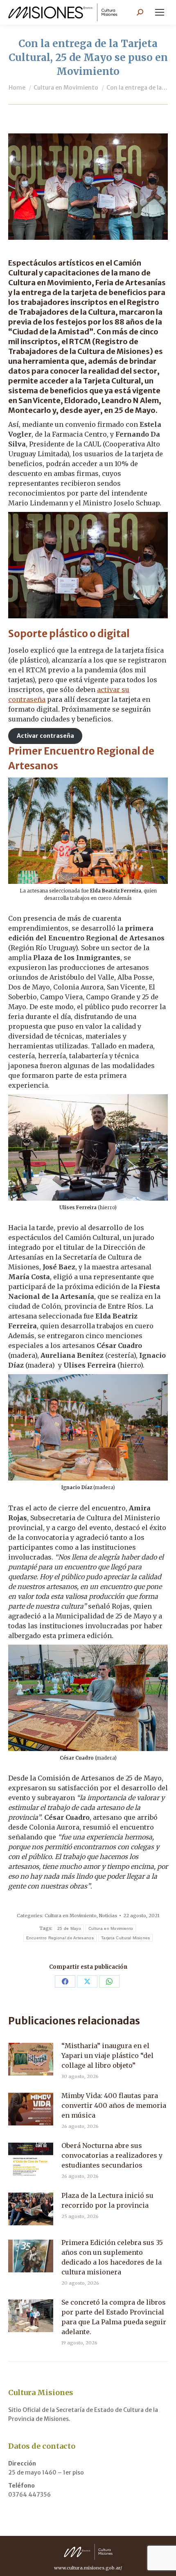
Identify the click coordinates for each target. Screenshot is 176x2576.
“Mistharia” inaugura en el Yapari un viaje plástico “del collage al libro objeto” (107, 2055)
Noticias (108, 1916)
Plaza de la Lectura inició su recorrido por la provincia (107, 2200)
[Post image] (31, 2059)
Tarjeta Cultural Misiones (126, 1938)
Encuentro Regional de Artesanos (60, 1938)
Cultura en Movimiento (71, 1916)
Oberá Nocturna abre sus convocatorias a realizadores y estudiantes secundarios (112, 2155)
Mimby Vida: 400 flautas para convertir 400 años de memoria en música (114, 2105)
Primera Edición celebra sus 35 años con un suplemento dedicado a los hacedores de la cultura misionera (112, 2257)
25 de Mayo (69, 1928)
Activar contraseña (45, 736)
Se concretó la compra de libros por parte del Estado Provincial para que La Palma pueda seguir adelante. (114, 2317)
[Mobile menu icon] (160, 12)
